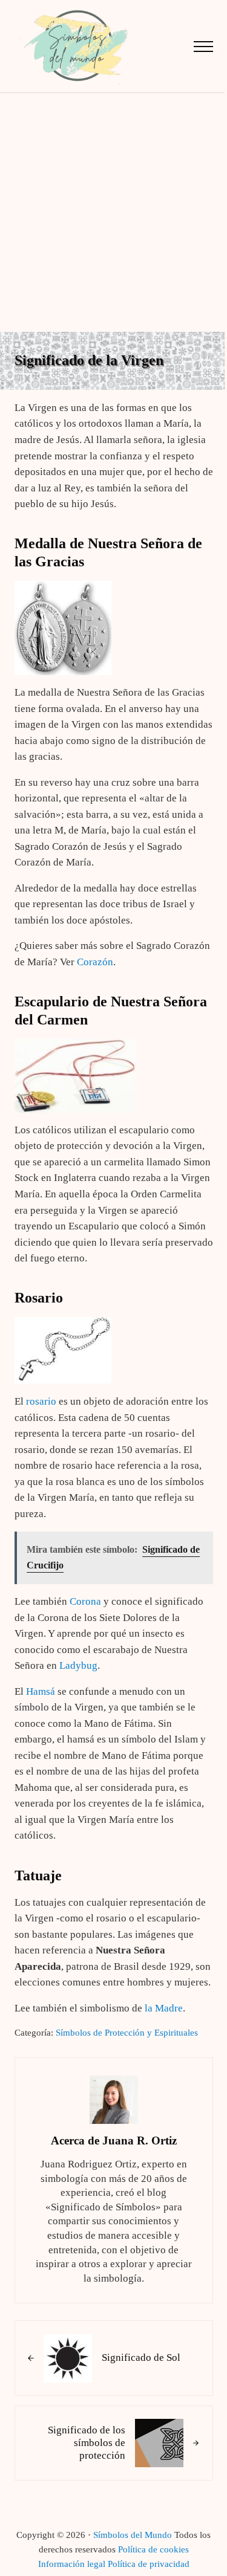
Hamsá (41, 1691)
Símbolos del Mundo (133, 2535)
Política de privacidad (149, 2564)
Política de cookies (153, 2549)
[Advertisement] (113, 212)
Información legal (72, 2564)
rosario (41, 1401)
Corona (85, 1601)
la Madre (164, 2008)
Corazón (95, 962)
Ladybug (78, 1665)
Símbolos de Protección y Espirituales (127, 2033)
